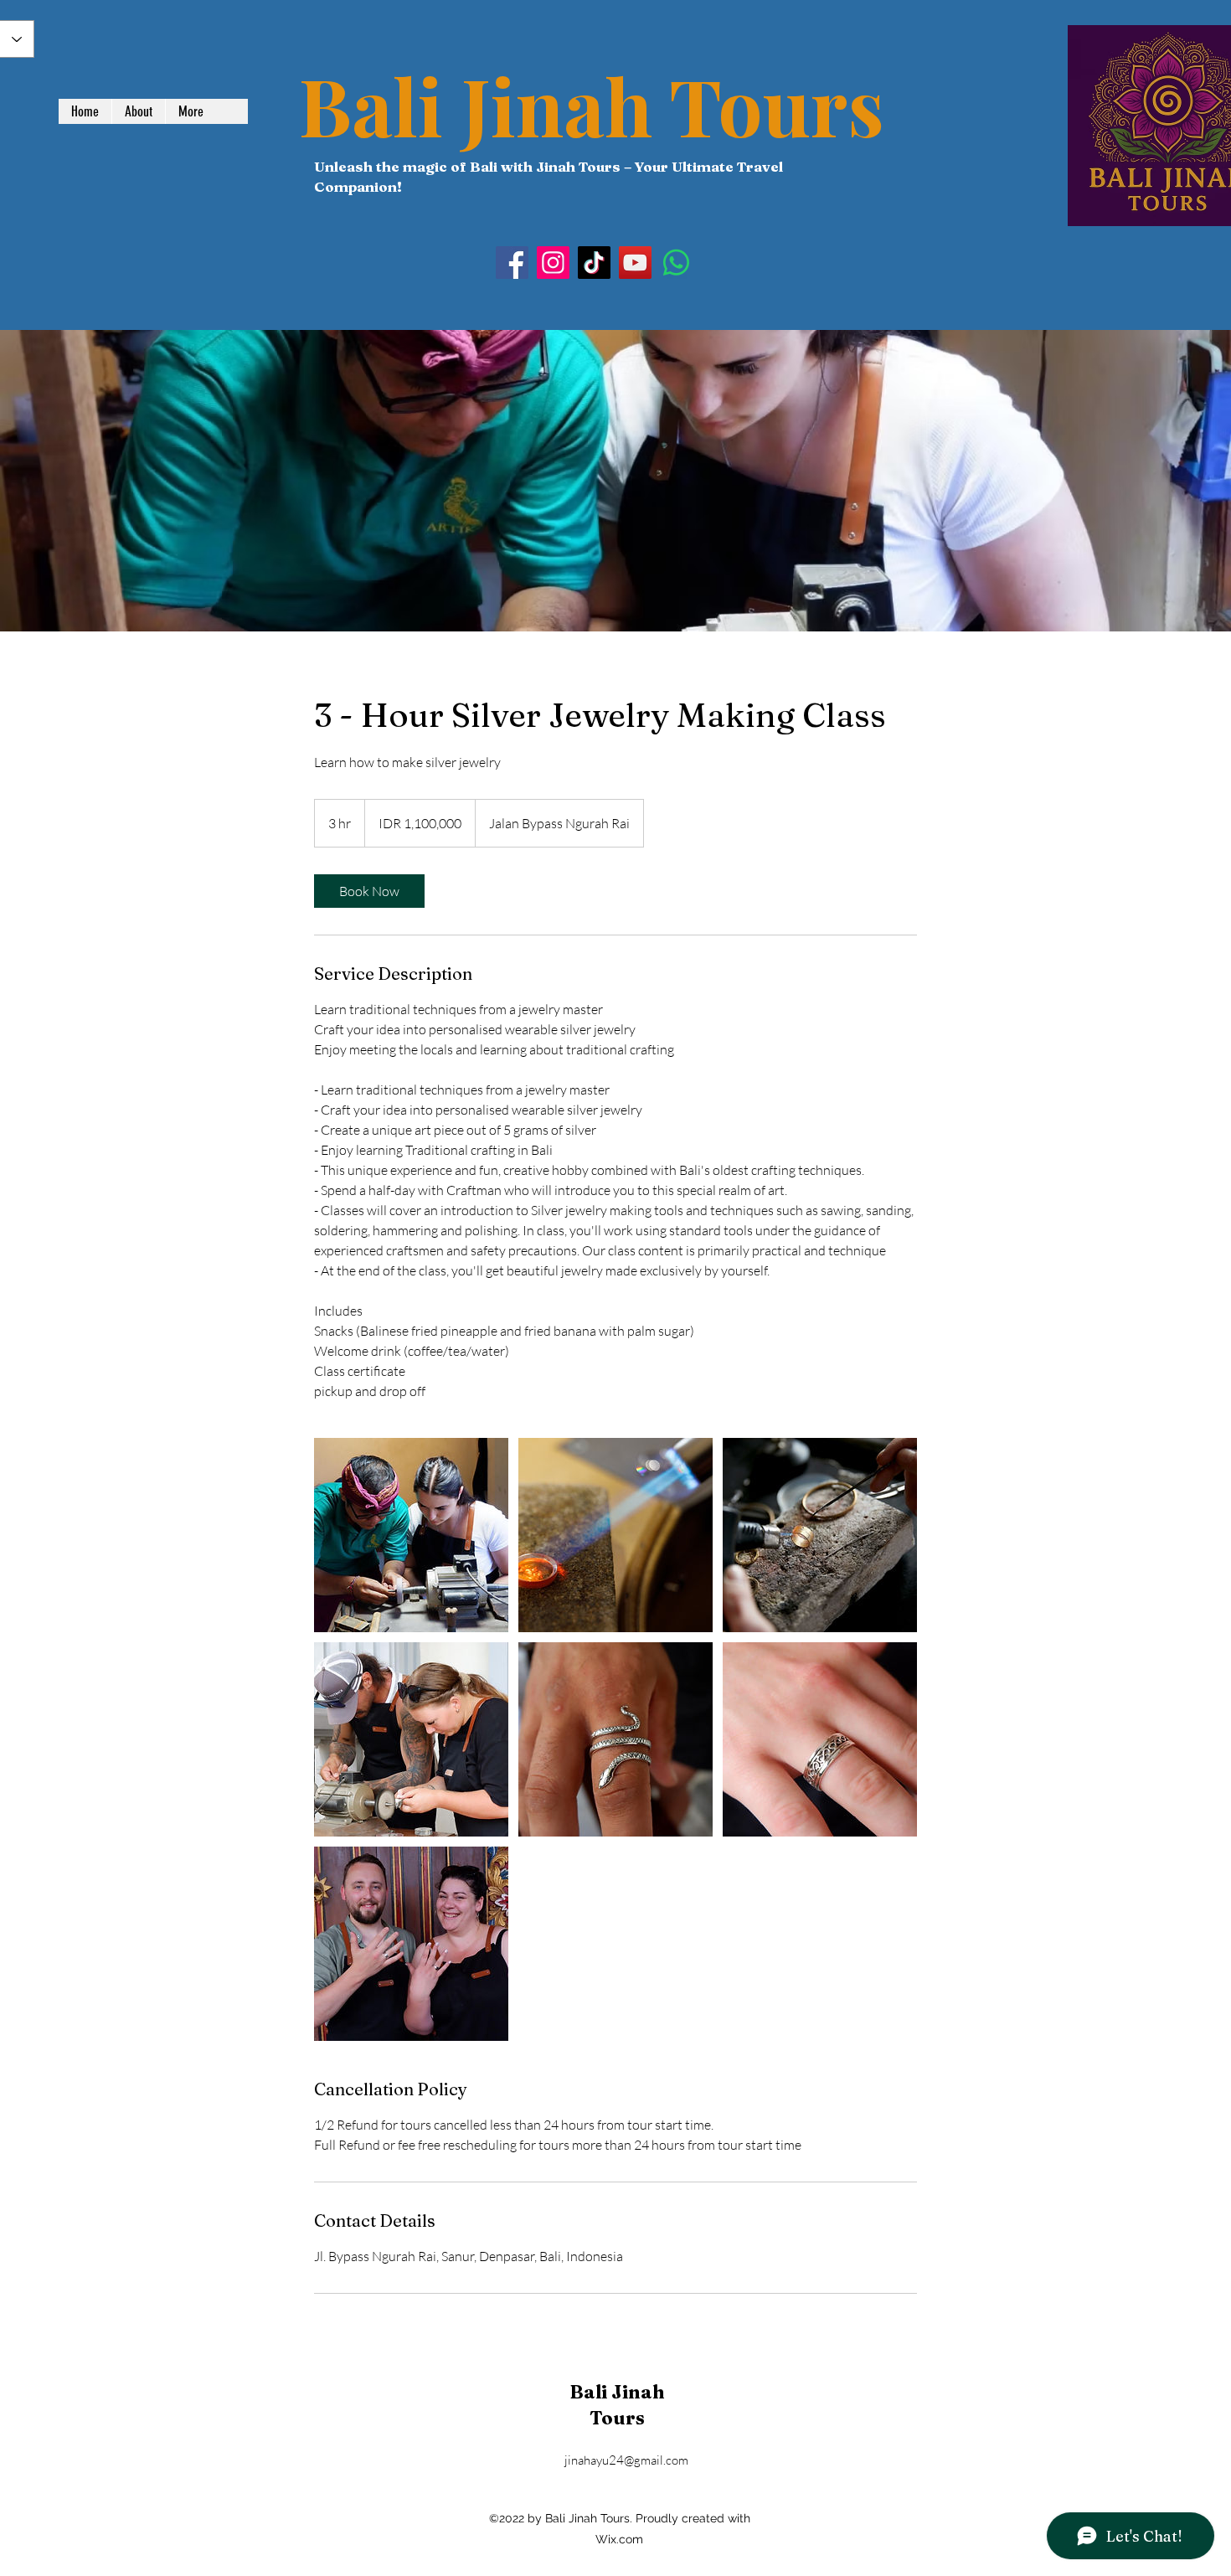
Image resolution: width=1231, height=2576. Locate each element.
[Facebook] (512, 263)
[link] (369, 891)
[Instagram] (553, 263)
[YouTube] (635, 263)
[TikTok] (594, 263)
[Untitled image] (411, 1535)
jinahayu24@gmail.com (626, 2460)
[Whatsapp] (676, 263)
